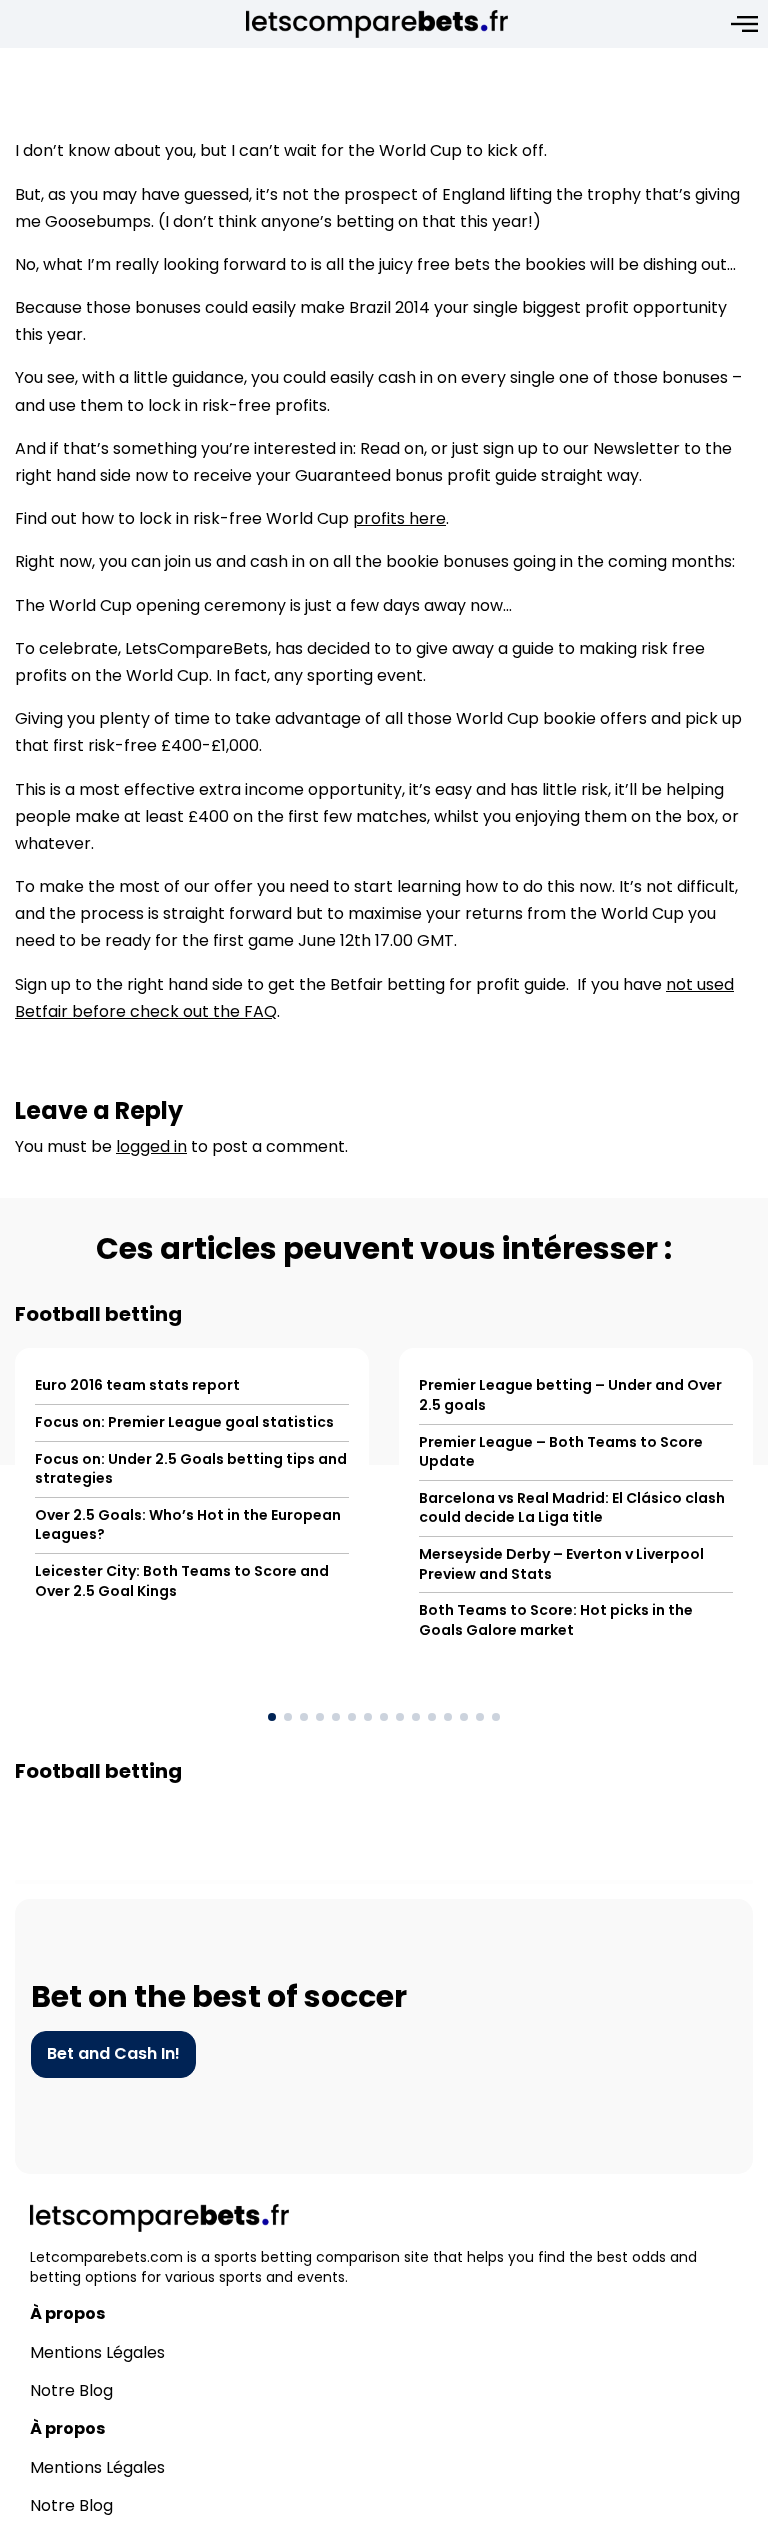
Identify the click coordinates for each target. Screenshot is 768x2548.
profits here (399, 518)
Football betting (98, 1314)
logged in (151, 1146)
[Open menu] (744, 24)
